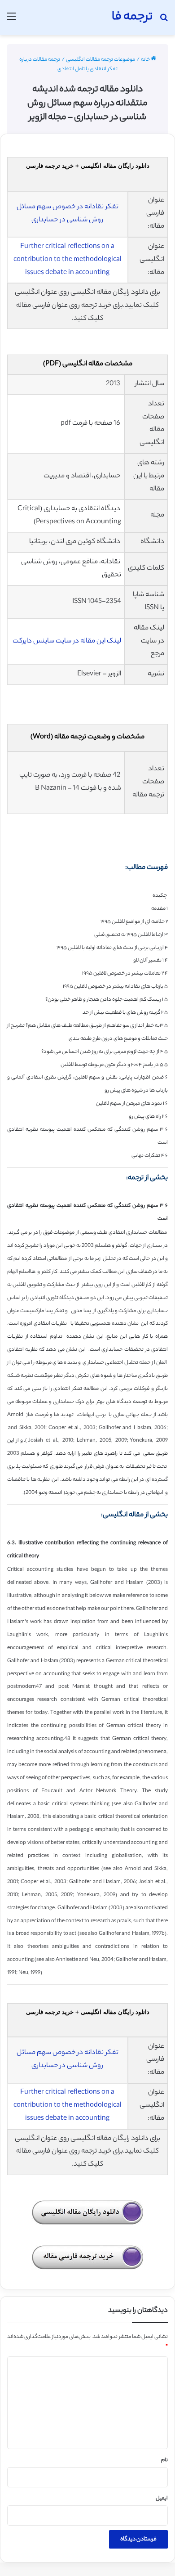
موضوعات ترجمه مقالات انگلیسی (101, 60)
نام (164, 2460)
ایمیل (162, 2499)
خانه (146, 60)
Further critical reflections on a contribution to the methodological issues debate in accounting (68, 260)
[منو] (11, 21)
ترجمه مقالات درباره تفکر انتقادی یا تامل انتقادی (69, 65)
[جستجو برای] (164, 21)
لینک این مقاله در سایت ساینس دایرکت (67, 641)
